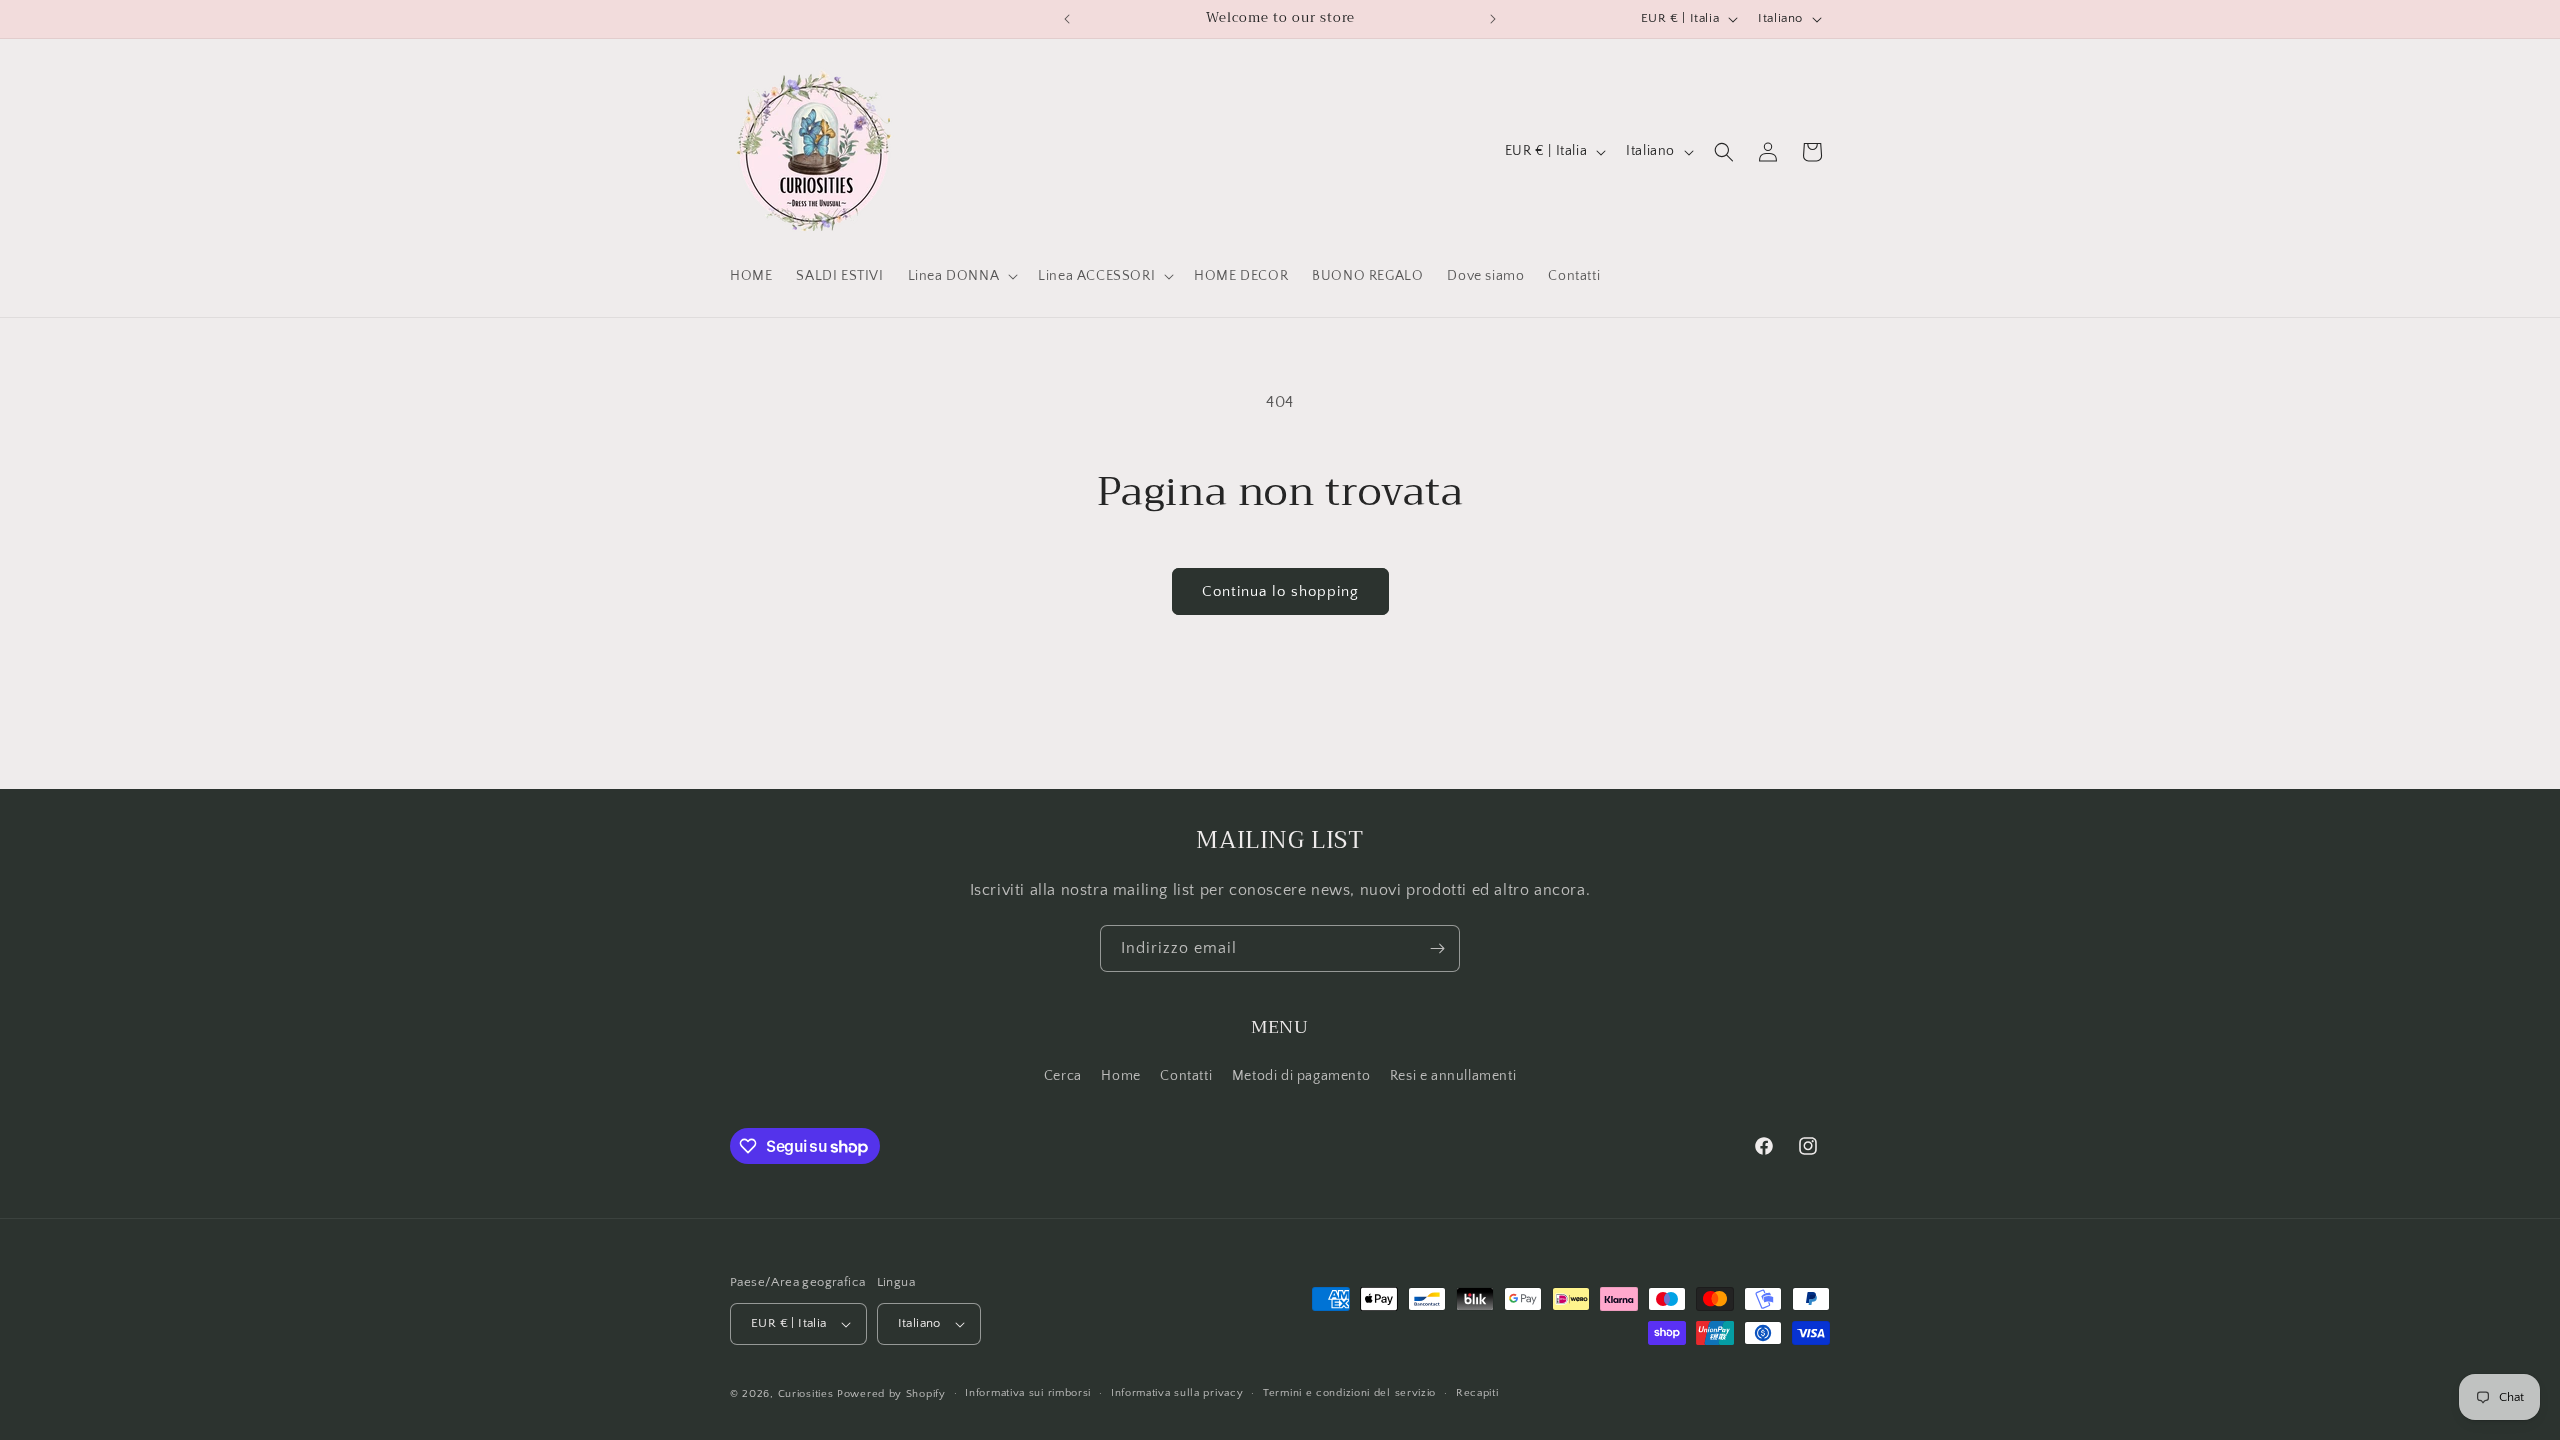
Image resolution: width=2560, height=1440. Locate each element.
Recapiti (1477, 1393)
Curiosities (806, 1394)
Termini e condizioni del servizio (1349, 1393)
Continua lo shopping (1280, 591)
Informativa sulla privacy (1177, 1393)
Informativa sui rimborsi (1028, 1393)
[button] (961, 276)
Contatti (1186, 1076)
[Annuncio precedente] (1067, 19)
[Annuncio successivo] (1493, 19)
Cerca (1063, 1076)
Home (1120, 1076)
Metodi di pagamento (1301, 1076)
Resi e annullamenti (1453, 1076)
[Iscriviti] (1437, 948)
